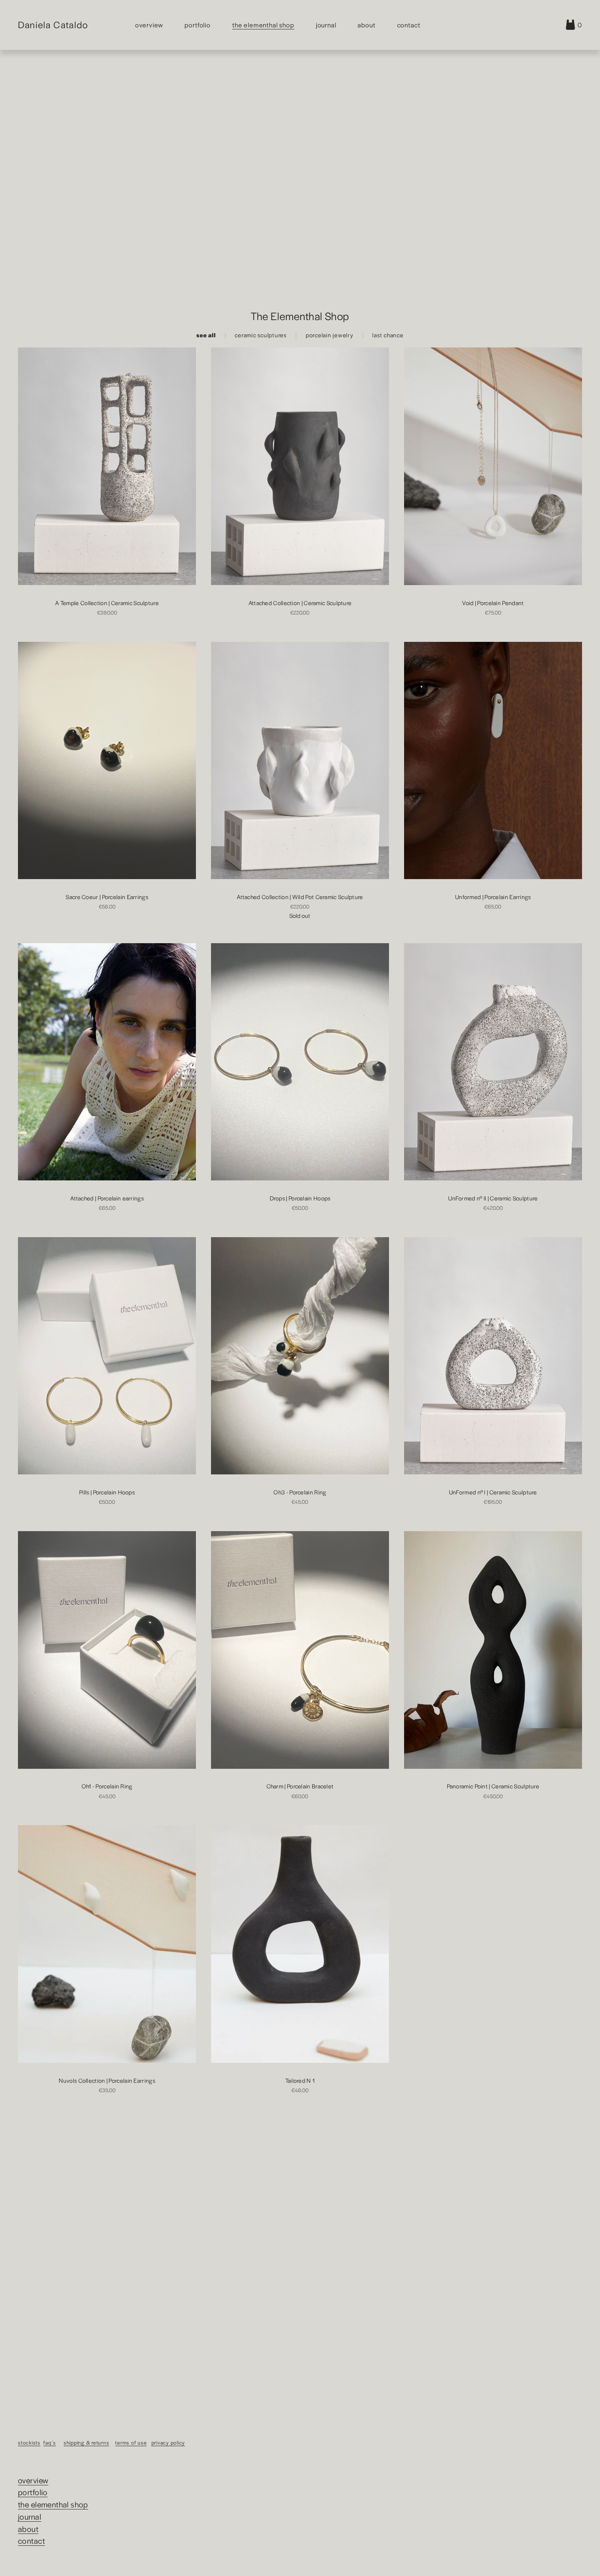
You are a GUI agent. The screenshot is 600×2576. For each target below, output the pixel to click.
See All (206, 335)
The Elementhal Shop (263, 25)
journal (30, 2517)
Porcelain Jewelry (330, 335)
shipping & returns (87, 2442)
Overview (149, 25)
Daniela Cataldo (53, 24)
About (366, 25)
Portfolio (198, 25)
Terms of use (131, 2442)
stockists (29, 2442)
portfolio (33, 2492)
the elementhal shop (53, 2504)
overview (33, 2480)
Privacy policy (168, 2442)
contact (31, 2541)
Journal (326, 25)
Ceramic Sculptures (261, 335)
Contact (409, 25)
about (28, 2529)
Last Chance (388, 335)
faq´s (50, 2442)
